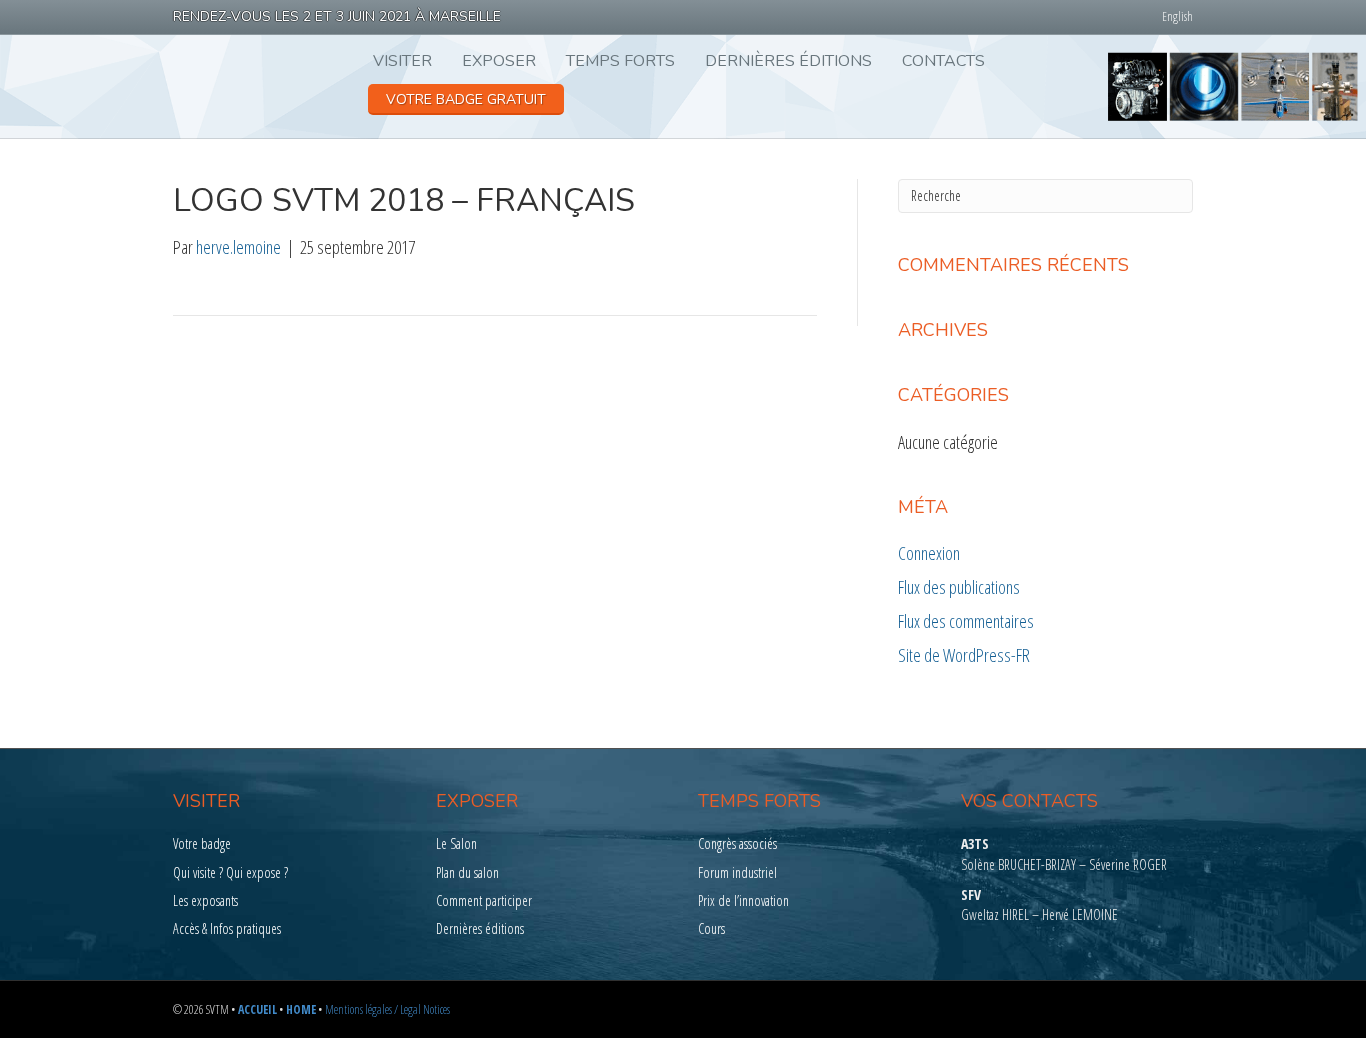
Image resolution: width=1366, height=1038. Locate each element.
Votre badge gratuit (466, 99)
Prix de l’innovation (743, 900)
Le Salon (456, 843)
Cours (711, 928)
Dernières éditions (788, 61)
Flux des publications (959, 587)
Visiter (402, 61)
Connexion (929, 553)
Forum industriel (737, 872)
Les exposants (205, 900)
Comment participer (484, 900)
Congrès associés (737, 843)
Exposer (499, 61)
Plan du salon (467, 872)
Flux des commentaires (966, 621)
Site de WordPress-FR (964, 655)
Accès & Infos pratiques (227, 928)
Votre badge (202, 843)
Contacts (943, 61)
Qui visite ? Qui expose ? (230, 872)
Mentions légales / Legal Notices (387, 1009)
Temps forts (620, 61)
